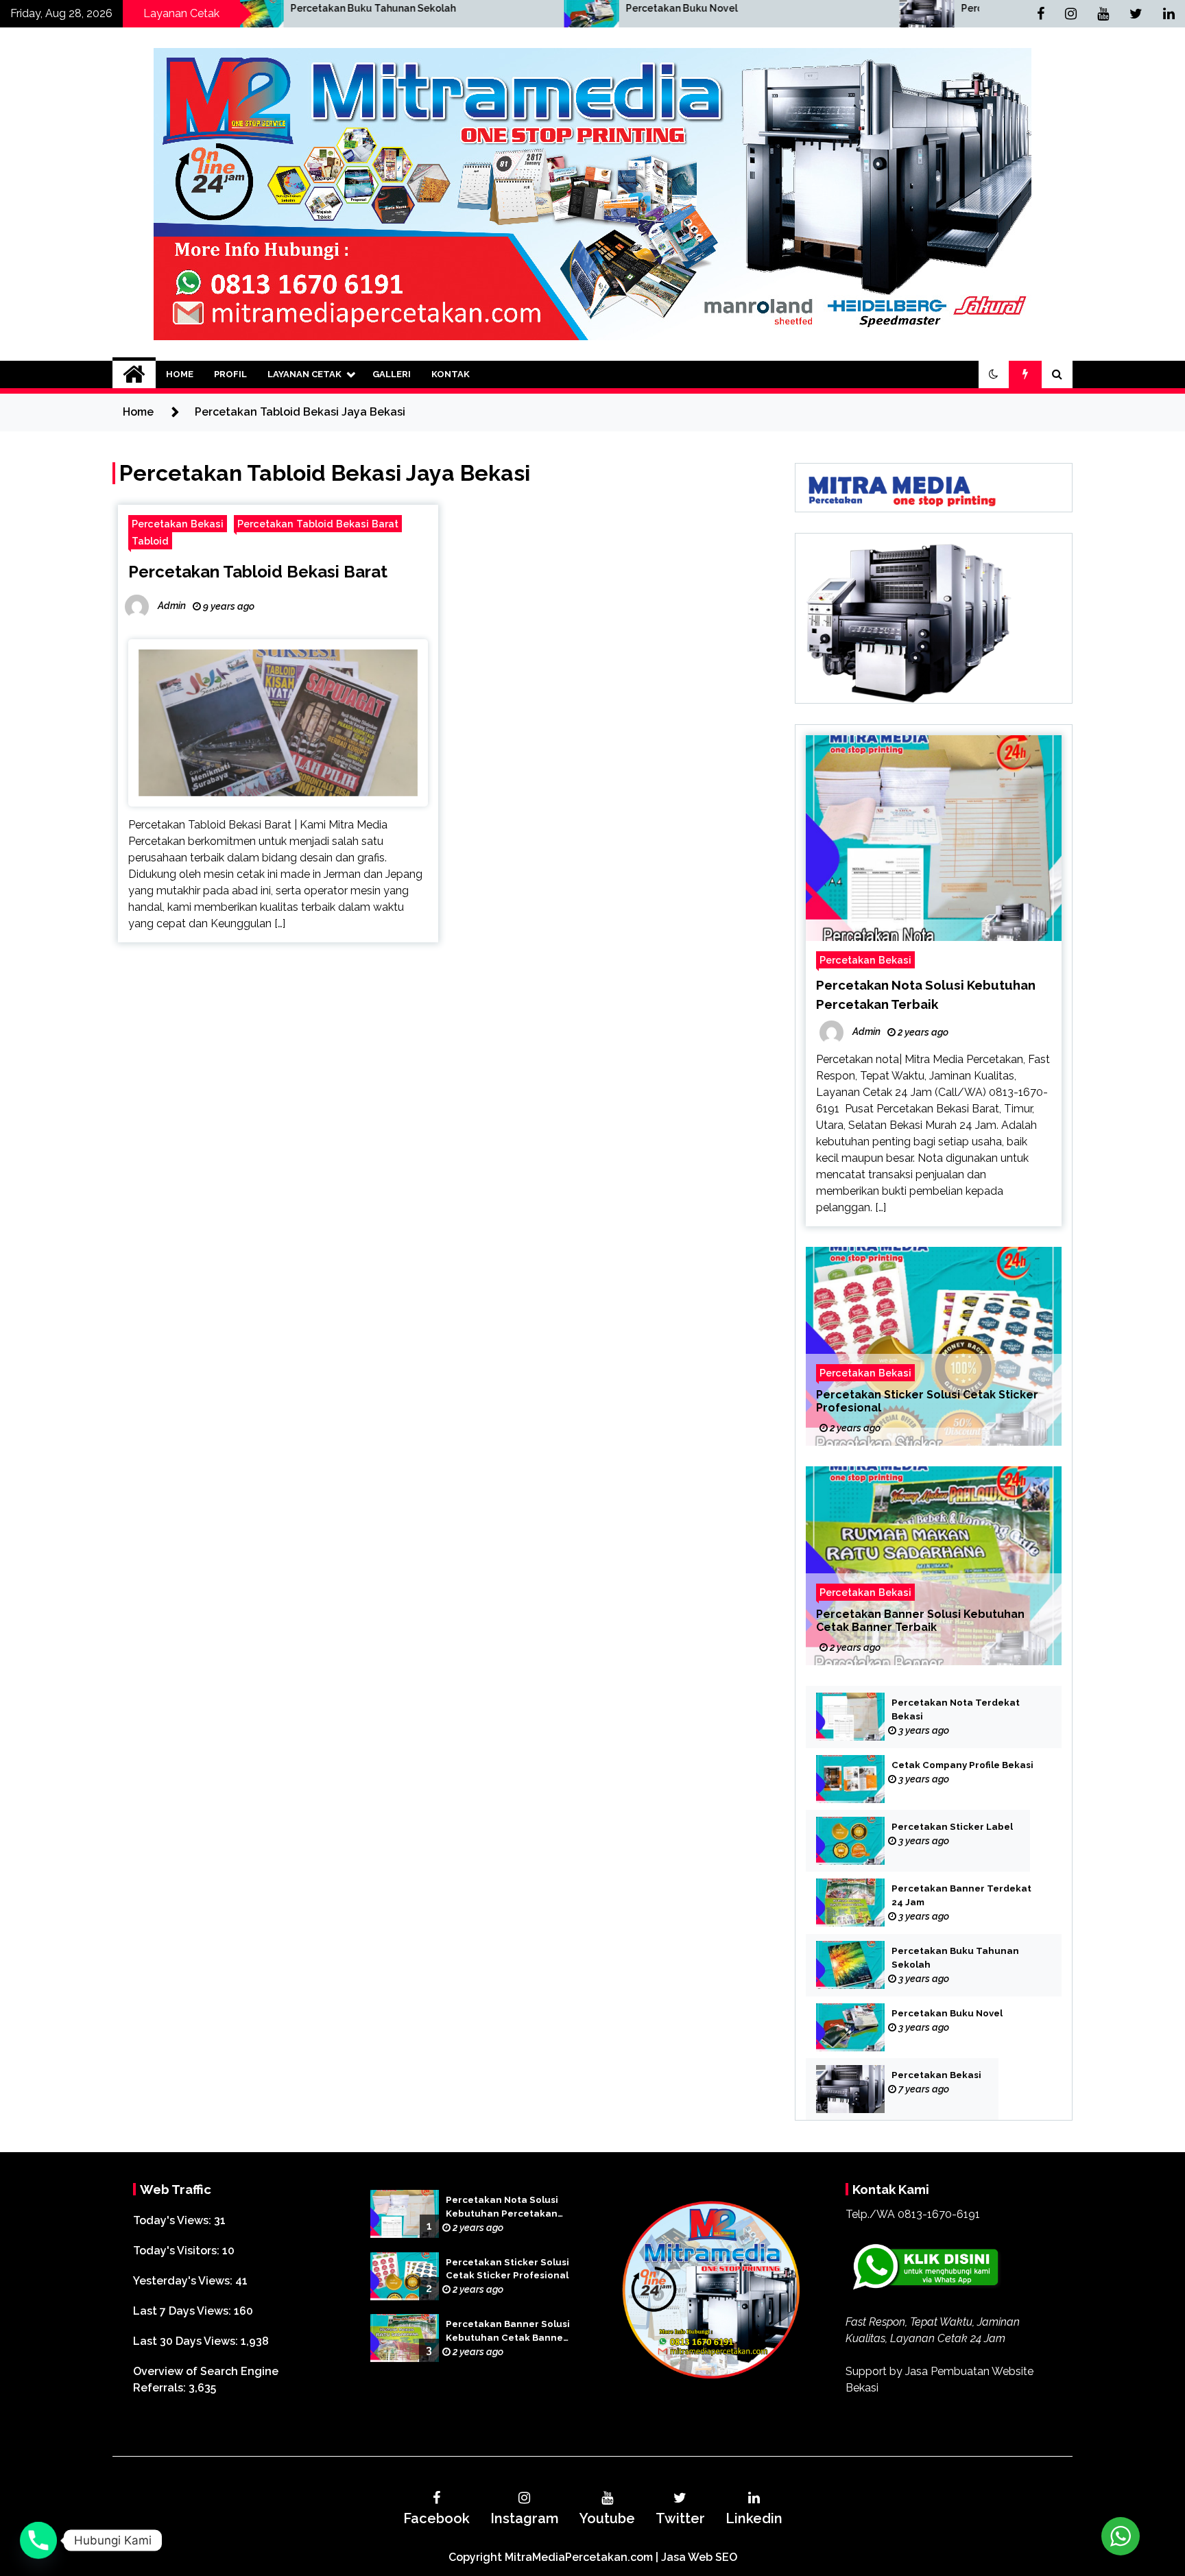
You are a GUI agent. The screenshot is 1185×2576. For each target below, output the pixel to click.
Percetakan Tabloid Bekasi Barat (318, 524)
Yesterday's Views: (184, 2281)
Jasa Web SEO (699, 2557)
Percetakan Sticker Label (952, 1827)
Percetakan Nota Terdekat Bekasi (956, 1709)
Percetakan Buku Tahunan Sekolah (955, 1958)
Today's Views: (173, 2220)
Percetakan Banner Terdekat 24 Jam (961, 1895)
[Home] (134, 374)
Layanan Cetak (304, 374)
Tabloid (150, 541)
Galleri (392, 374)
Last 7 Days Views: (183, 2311)
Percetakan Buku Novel (465, 8)
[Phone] (38, 2540)
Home (180, 374)
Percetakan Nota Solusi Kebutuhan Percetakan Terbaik (502, 2208)
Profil (230, 374)
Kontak (451, 374)
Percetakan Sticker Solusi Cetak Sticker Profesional (927, 1401)
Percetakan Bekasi (789, 8)
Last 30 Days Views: (187, 2341)
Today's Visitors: (178, 2251)
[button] (994, 374)
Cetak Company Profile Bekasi (962, 1765)
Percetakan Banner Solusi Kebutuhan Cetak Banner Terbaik (920, 1621)
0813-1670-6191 (939, 2214)
